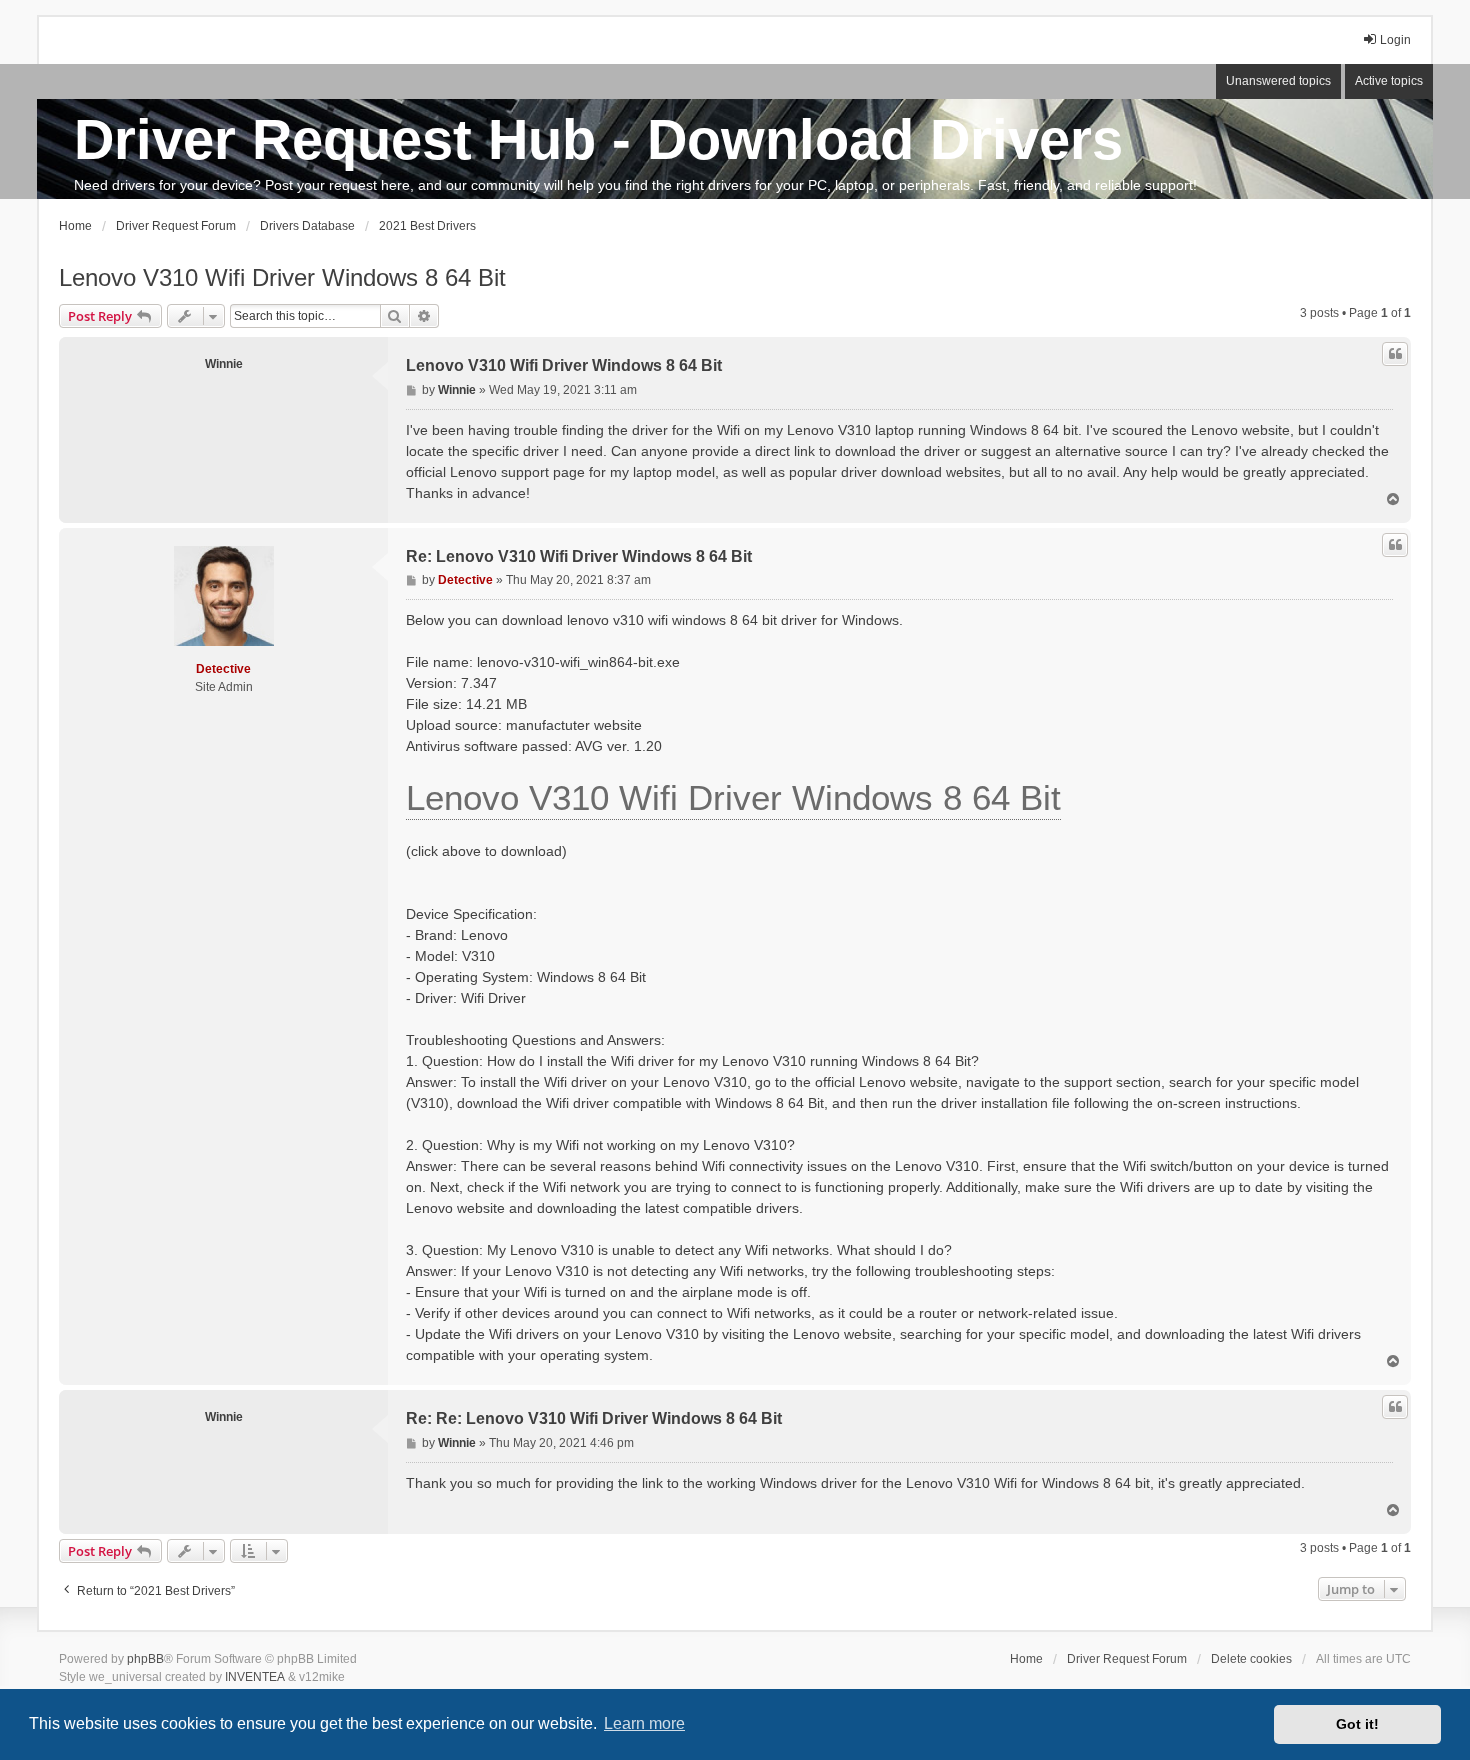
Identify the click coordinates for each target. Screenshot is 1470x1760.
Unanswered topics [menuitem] (1278, 81)
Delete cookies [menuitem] (1251, 1659)
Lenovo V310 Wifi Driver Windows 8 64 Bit (282, 277)
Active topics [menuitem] (1389, 81)
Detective (223, 669)
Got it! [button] (1357, 1724)
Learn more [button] (644, 1723)
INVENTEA (255, 1677)
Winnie (224, 364)
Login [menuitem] (1395, 40)
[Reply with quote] (1395, 354)
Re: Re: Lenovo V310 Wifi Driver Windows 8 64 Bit (594, 1418)
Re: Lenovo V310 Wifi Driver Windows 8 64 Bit (579, 556)
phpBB (145, 1659)
